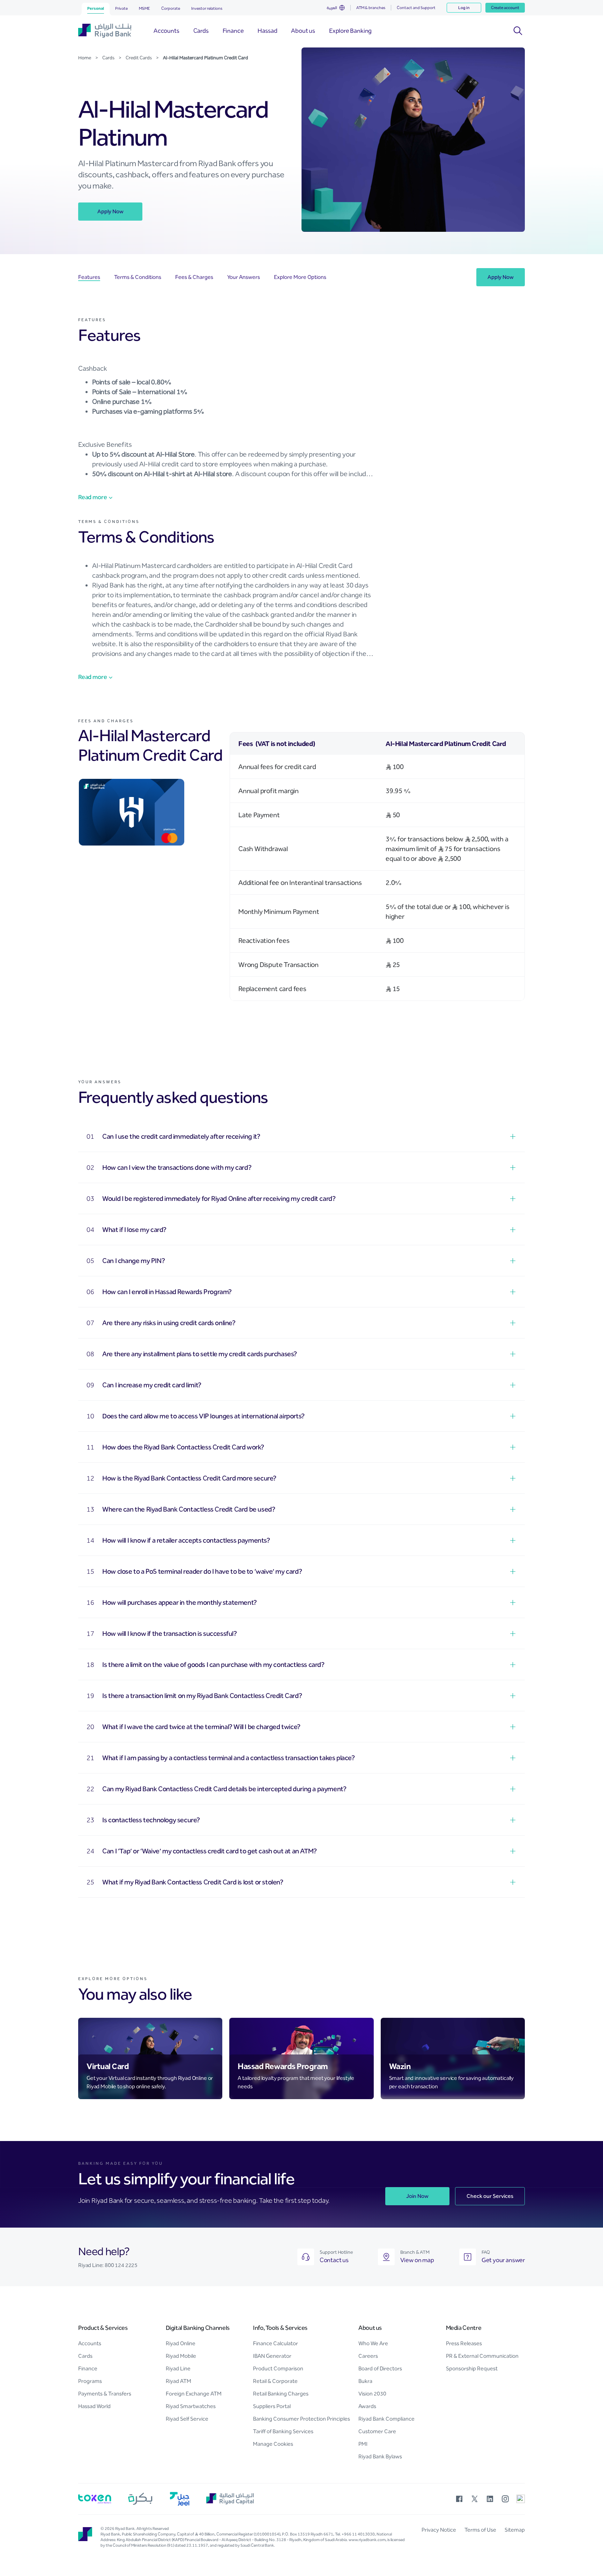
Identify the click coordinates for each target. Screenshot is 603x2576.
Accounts (90, 2343)
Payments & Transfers (105, 2394)
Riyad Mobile (181, 2356)
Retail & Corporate (275, 2381)
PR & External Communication (482, 2356)
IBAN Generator (272, 2356)
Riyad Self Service (187, 2419)
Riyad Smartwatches (191, 2406)
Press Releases (464, 2343)
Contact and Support (416, 8)
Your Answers (244, 277)
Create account (505, 8)
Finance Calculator (276, 2343)
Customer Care (377, 2431)
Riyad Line (178, 2368)
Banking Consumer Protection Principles (301, 2419)
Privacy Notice (439, 2530)
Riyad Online (181, 2343)
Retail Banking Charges (281, 2394)
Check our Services (490, 2196)
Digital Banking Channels (198, 2328)
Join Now (417, 2196)
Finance (88, 2368)
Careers (368, 2356)
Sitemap (515, 2530)
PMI (363, 2444)
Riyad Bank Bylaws (380, 2456)
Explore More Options (300, 277)
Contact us (334, 2260)
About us (370, 2328)
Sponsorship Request (472, 2368)
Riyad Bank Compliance (386, 2419)
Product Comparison (278, 2368)
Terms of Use (480, 2530)
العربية (332, 8)
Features (89, 277)
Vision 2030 (372, 2394)
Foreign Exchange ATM (194, 2394)
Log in (464, 8)
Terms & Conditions (138, 277)
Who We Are (373, 2343)
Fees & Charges (194, 277)
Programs (90, 2381)
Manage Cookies (273, 2444)
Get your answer (503, 2260)
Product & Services (103, 2328)
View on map (417, 2260)
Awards (367, 2406)
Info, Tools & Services (280, 2328)
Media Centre (464, 2328)
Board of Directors (380, 2368)
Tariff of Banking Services (283, 2431)
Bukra (365, 2381)
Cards (85, 2356)
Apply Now (110, 211)
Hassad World (94, 2406)
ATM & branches (371, 8)
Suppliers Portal (272, 2406)
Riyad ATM (178, 2381)
